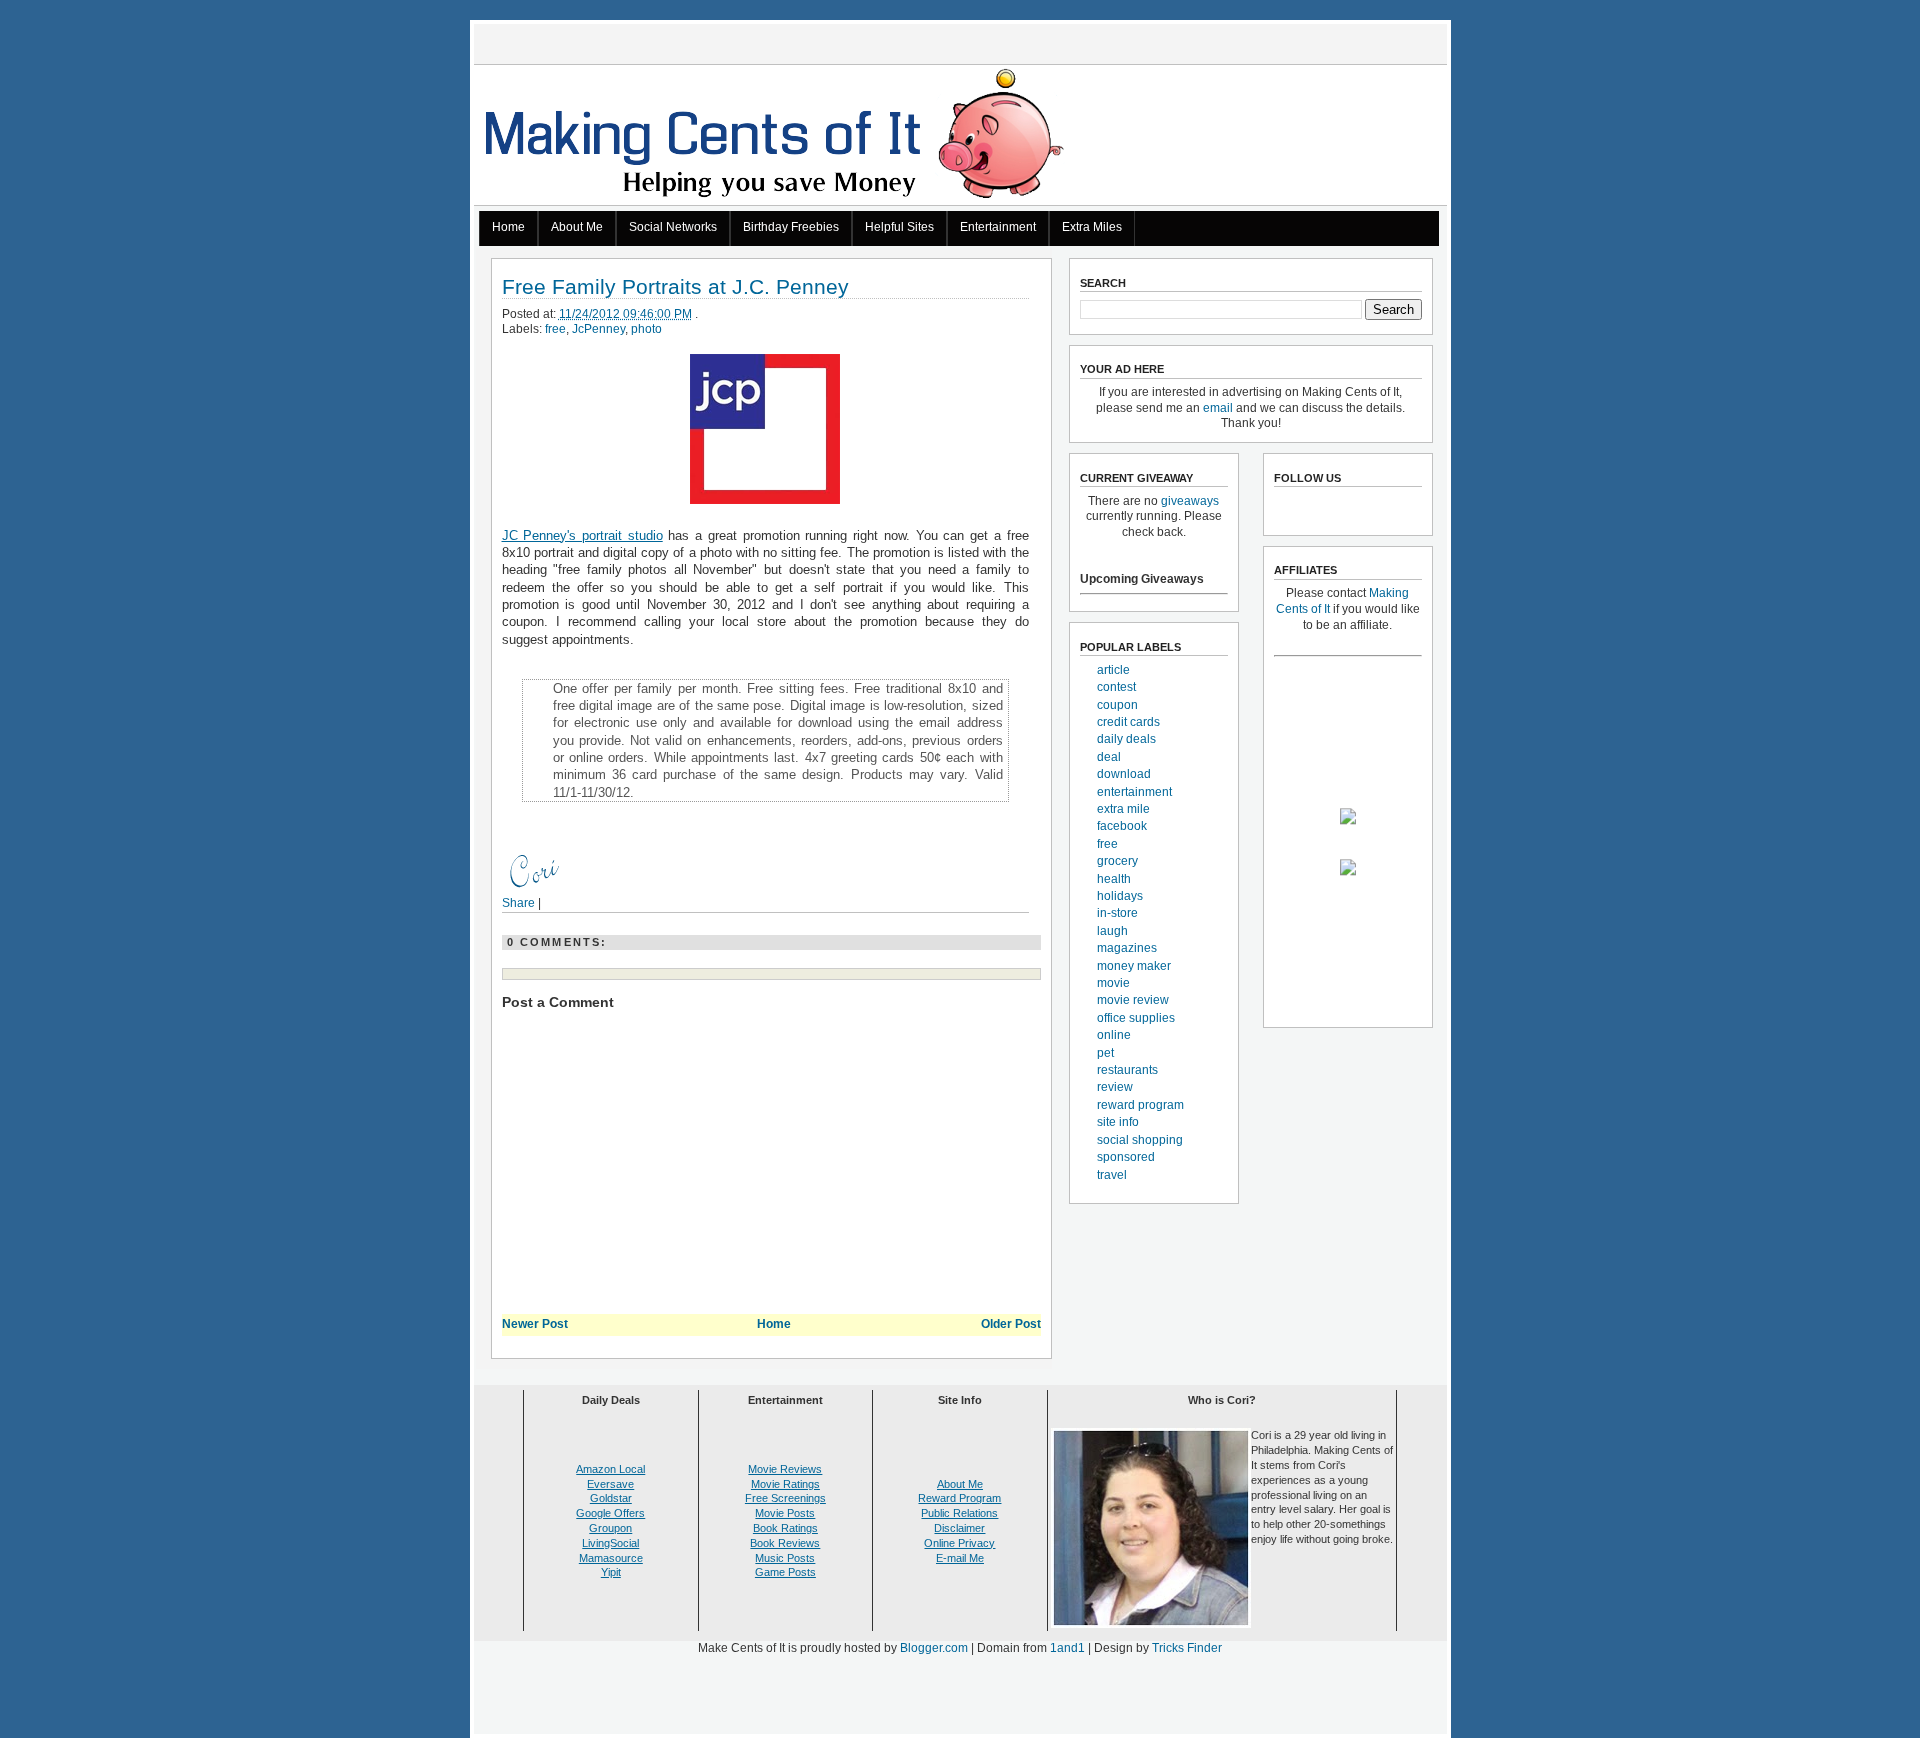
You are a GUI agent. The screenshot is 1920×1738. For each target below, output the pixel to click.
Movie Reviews (785, 1469)
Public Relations (959, 1513)
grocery (1117, 861)
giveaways (1190, 501)
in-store (1117, 913)
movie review (1133, 1000)
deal (1109, 757)
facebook (1122, 826)
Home (508, 227)
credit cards (1128, 722)
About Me (577, 227)
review (1115, 1087)
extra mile (1123, 809)
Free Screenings (785, 1498)
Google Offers (610, 1513)
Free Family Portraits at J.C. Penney (675, 287)
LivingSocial (610, 1543)
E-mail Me (960, 1558)
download (1124, 774)
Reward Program (959, 1498)
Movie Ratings (785, 1484)
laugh (1112, 931)
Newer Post (535, 1324)
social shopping (1140, 1140)
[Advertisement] (960, 1699)
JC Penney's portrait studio (582, 535)
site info (1118, 1122)
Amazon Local (610, 1469)
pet (1105, 1053)
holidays (1120, 896)
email (1218, 408)
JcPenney (598, 329)
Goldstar (611, 1498)
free (555, 329)
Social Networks (673, 227)
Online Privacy (959, 1543)
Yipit (611, 1572)
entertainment (1134, 792)
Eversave (610, 1484)
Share (518, 903)
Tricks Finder (1187, 1648)
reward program (1140, 1105)
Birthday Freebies (791, 227)
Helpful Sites (899, 227)
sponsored (1126, 1157)
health (1114, 879)
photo (646, 329)
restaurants (1127, 1070)
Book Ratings (785, 1528)
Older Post (1011, 1324)
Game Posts (785, 1572)
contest (1116, 687)
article (1113, 670)
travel (1112, 1175)
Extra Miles (1092, 227)
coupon (1117, 705)
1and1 (1067, 1648)
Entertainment (998, 227)
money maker (1134, 966)
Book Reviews (785, 1543)
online (1114, 1035)
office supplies (1136, 1018)
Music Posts (785, 1558)
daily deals (1126, 739)
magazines (1127, 948)
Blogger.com (934, 1648)
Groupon (610, 1528)
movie (1113, 983)
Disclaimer (959, 1528)
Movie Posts (785, 1513)
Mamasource (611, 1558)
